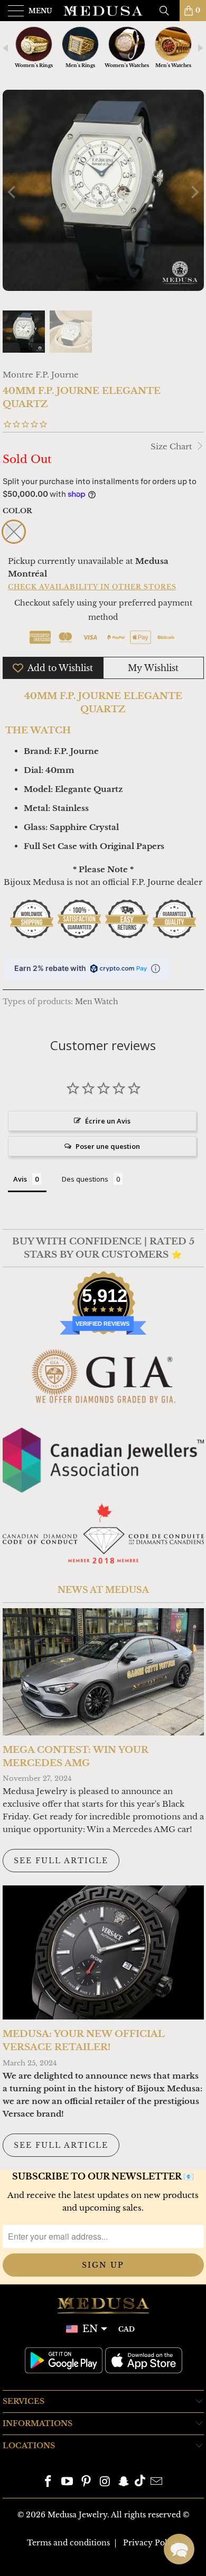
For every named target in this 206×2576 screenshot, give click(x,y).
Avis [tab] (20, 1179)
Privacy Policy (151, 2543)
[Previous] (13, 192)
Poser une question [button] (108, 1146)
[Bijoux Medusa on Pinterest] (86, 2482)
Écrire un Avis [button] (108, 1121)
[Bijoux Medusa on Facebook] (49, 2482)
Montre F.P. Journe (41, 375)
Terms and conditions (68, 2543)
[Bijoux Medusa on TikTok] (140, 2482)
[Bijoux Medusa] (103, 11)
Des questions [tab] (85, 1179)
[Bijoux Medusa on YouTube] (68, 2482)
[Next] (194, 192)
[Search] (168, 11)
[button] (179, 2549)
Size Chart (172, 446)
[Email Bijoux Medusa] (156, 2482)
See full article (61, 1861)
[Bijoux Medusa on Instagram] (105, 2482)
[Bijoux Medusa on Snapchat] (124, 2482)
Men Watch (97, 1002)
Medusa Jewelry (77, 2515)
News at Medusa (103, 1590)
